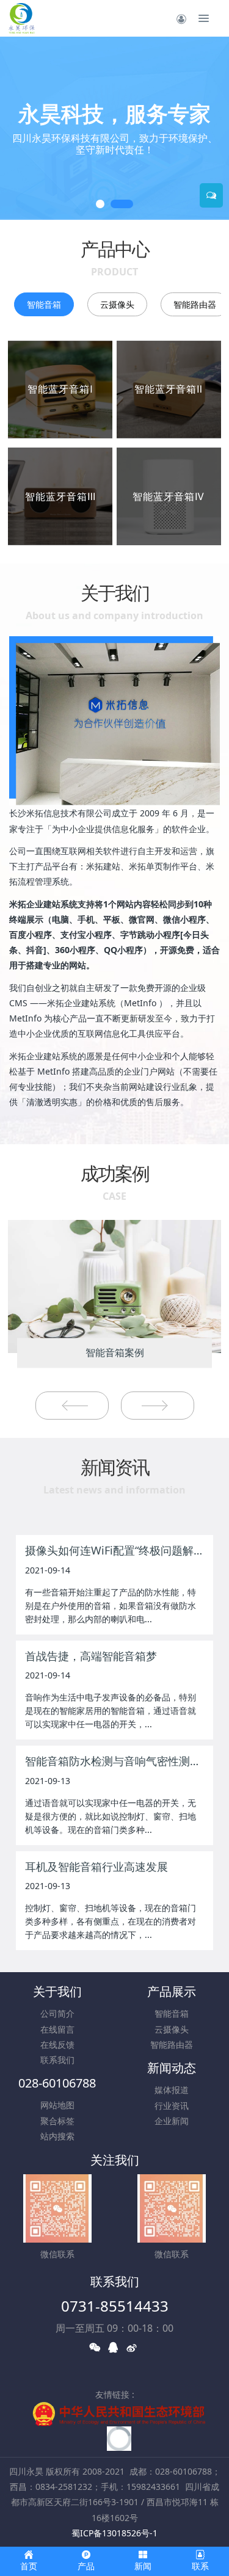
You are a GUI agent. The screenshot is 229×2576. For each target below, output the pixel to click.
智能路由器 (195, 304)
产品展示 (172, 1991)
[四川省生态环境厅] (119, 2438)
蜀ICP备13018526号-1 (114, 2533)
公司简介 (57, 2013)
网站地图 (57, 2105)
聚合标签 (57, 2121)
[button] (15, 128)
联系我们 (57, 2060)
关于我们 (57, 1991)
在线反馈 (57, 2044)
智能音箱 (44, 304)
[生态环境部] (118, 2413)
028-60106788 (57, 2083)
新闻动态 (172, 2068)
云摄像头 (117, 304)
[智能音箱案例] (114, 1286)
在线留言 (57, 2029)
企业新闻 (172, 2121)
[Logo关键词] (21, 18)
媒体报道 (172, 2090)
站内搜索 (57, 2136)
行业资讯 (172, 2106)
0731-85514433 (115, 2306)
